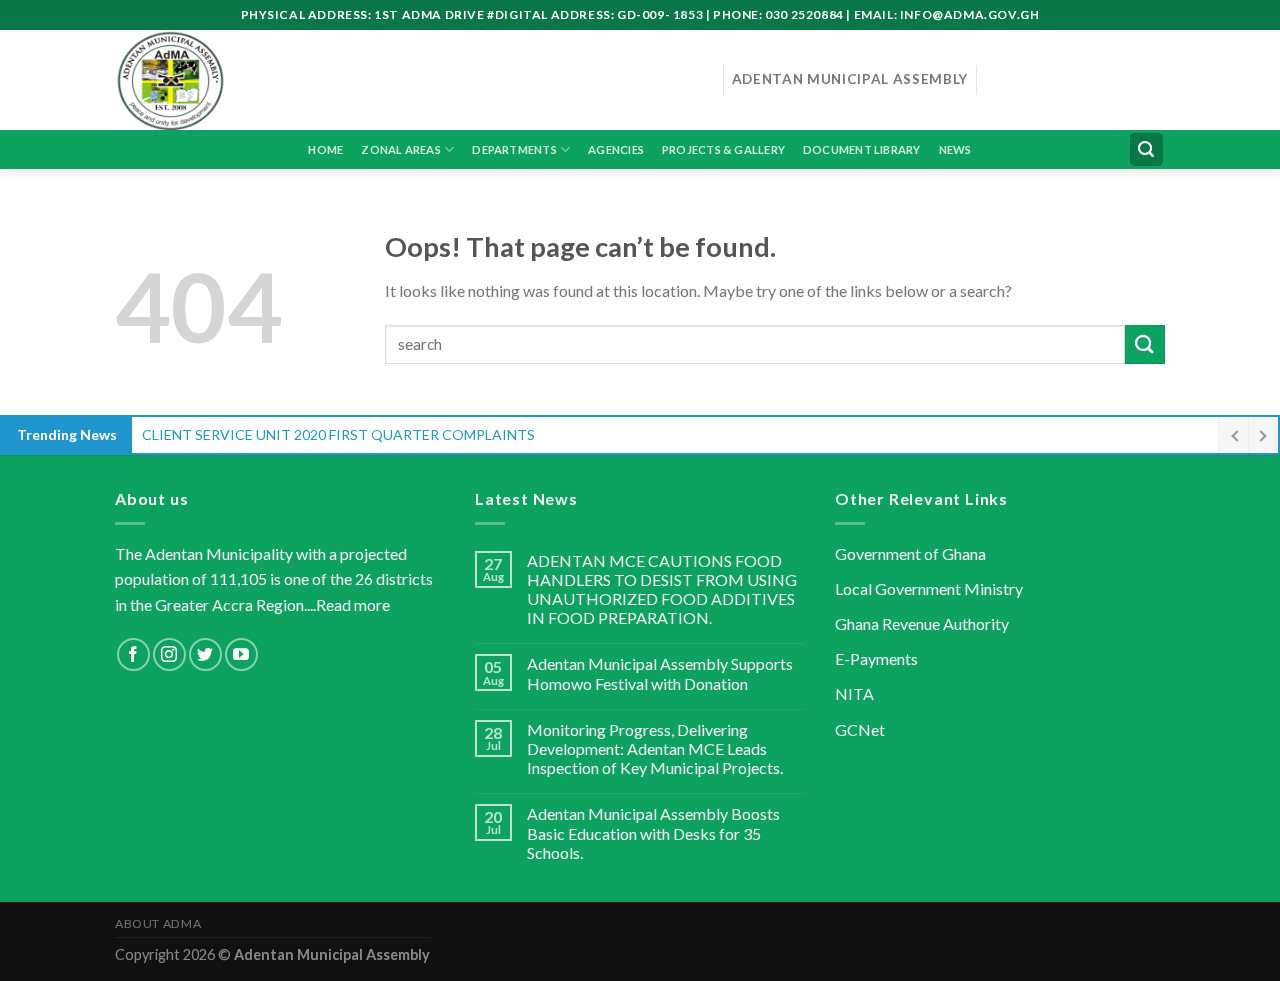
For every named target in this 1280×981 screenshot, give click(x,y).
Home (325, 149)
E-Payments (876, 658)
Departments (514, 149)
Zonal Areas (400, 149)
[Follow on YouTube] (241, 654)
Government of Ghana (910, 553)
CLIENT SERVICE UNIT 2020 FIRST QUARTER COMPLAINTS (338, 434)
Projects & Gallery (723, 149)
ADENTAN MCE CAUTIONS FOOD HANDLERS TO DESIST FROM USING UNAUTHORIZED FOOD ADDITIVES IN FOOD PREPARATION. (662, 589)
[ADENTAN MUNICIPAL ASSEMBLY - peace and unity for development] (404, 80)
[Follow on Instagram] (169, 654)
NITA (854, 693)
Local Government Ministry (929, 588)
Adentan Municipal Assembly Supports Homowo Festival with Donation (660, 673)
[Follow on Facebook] (133, 654)
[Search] (1147, 149)
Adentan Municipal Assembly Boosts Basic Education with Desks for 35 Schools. (653, 832)
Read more (353, 604)
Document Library (862, 149)
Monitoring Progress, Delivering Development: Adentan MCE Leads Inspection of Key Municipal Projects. (655, 748)
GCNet (860, 729)
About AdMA (158, 923)
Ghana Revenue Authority (922, 623)
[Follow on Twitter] (205, 654)
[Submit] (1145, 344)
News (955, 149)
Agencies (616, 149)
